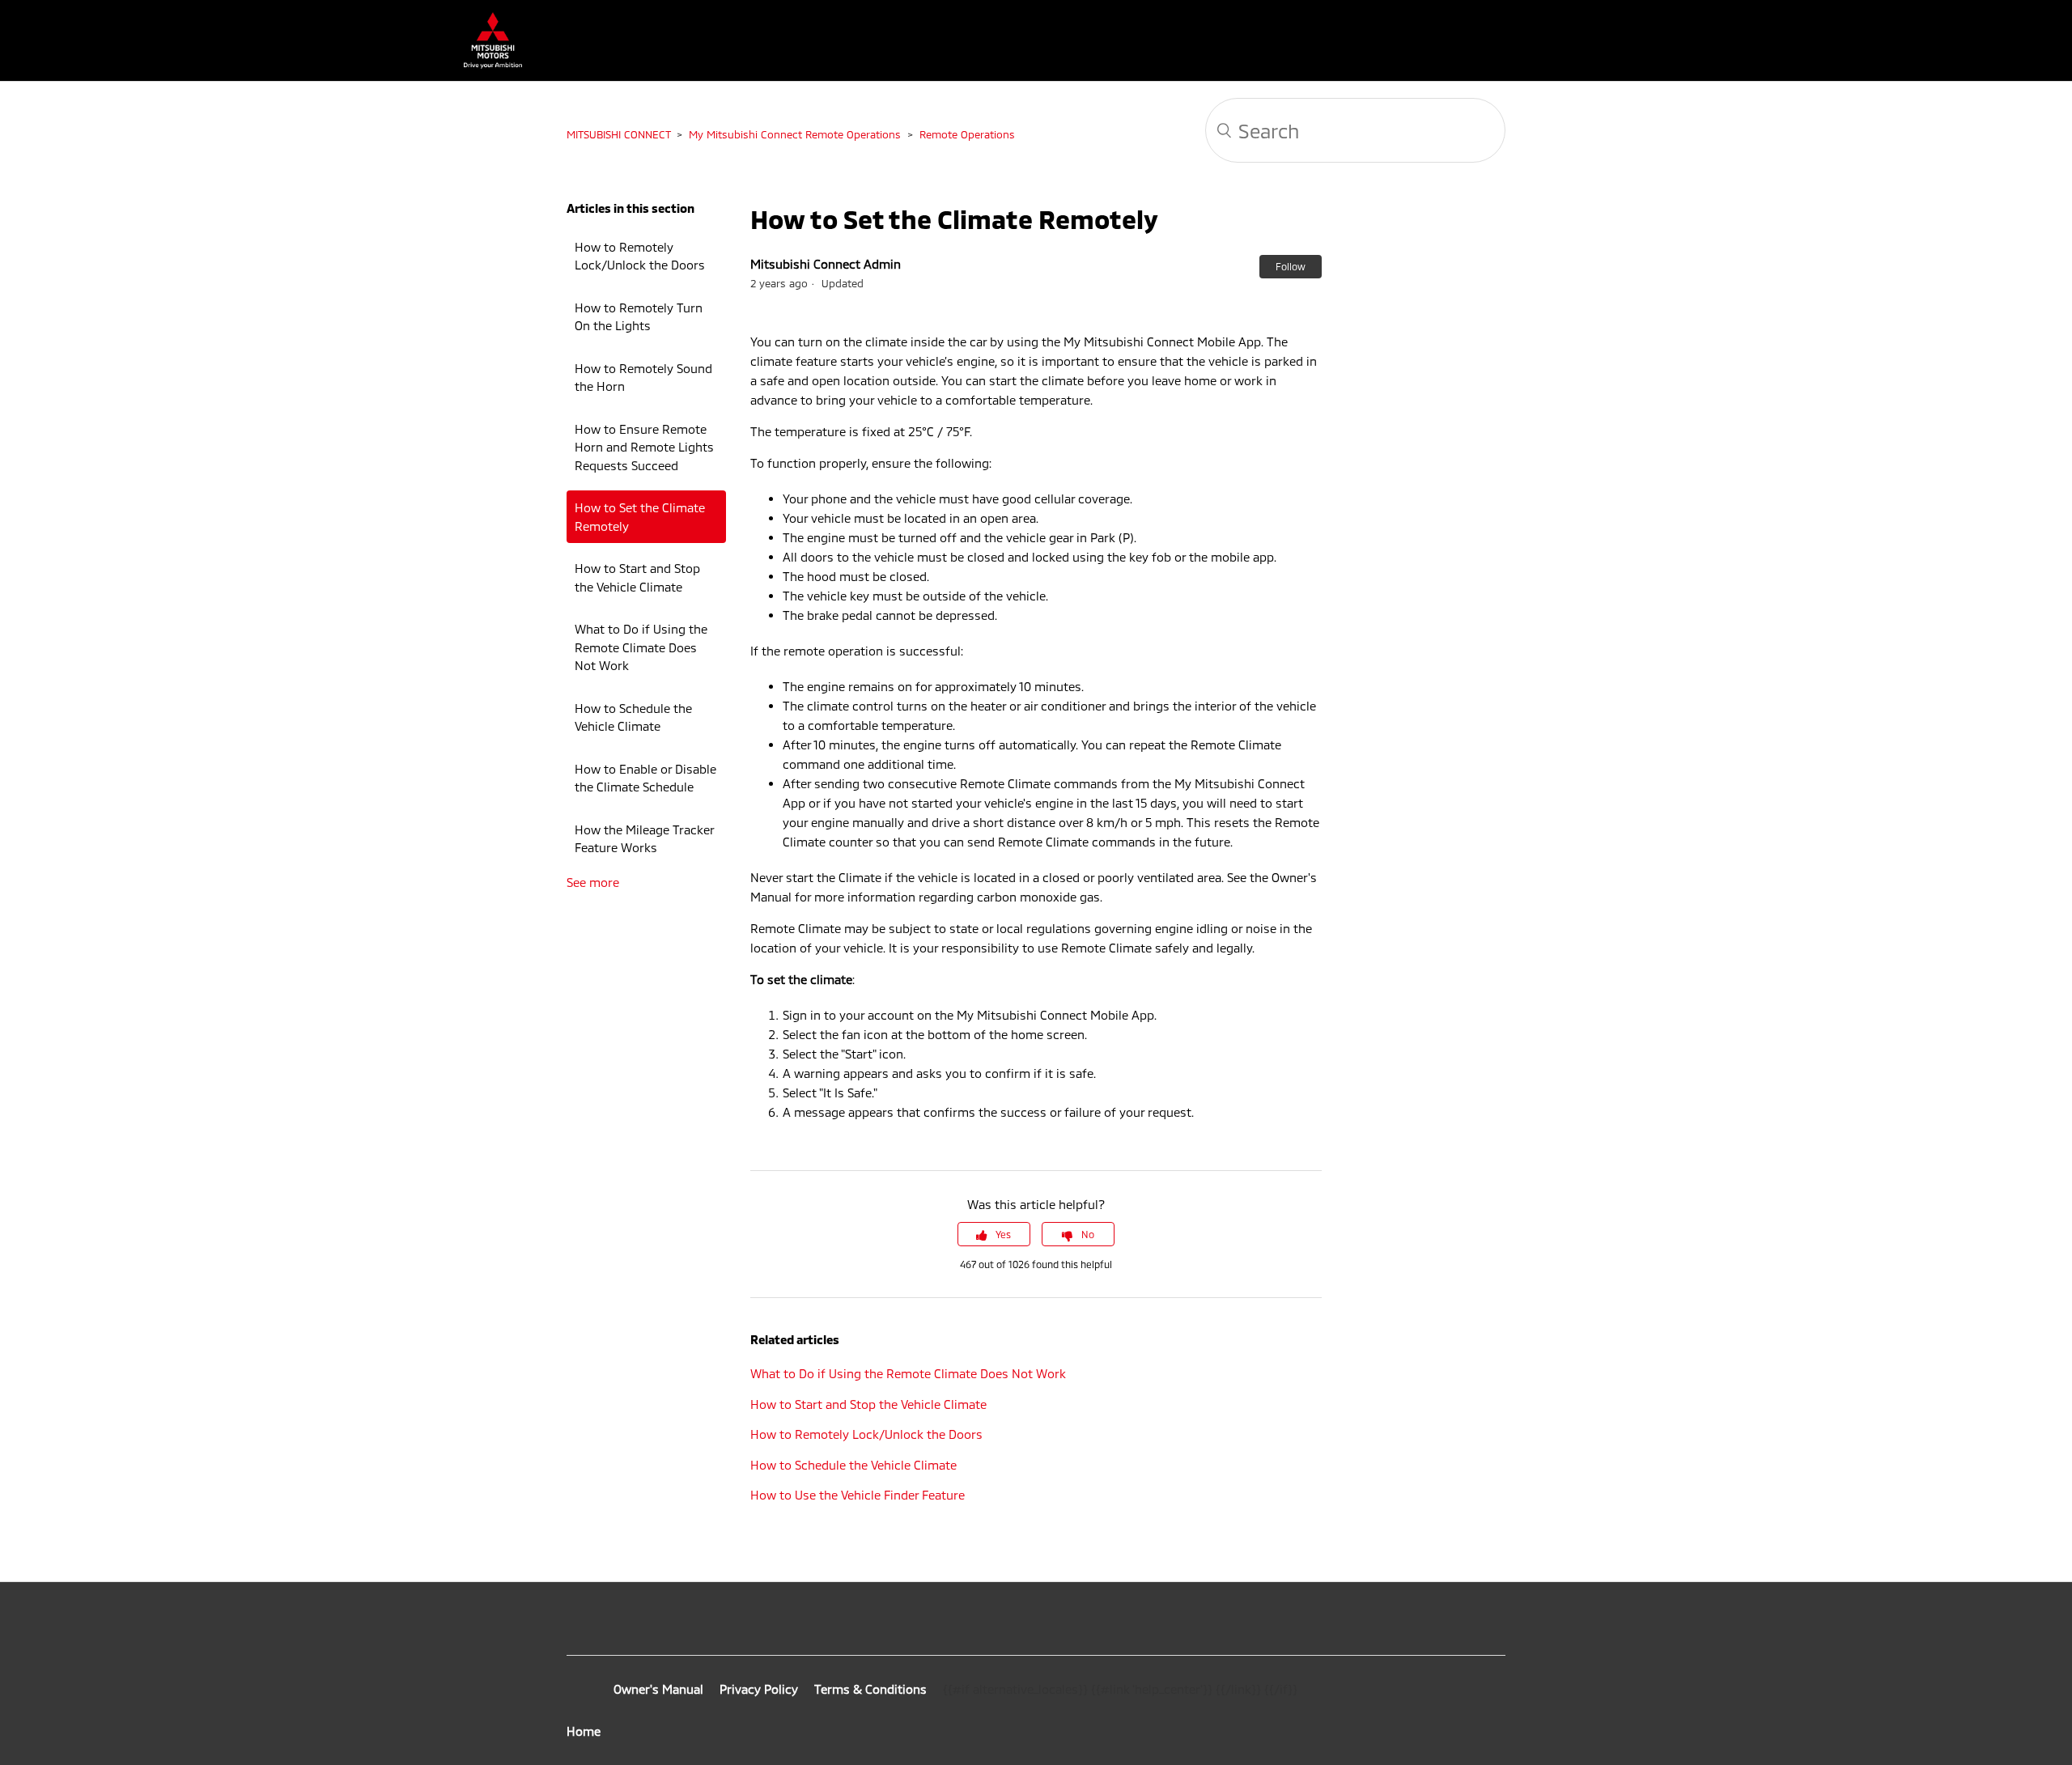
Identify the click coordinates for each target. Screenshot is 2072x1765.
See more (593, 882)
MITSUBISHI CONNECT (618, 134)
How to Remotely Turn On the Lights (639, 317)
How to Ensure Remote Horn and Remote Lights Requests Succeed (644, 447)
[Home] (484, 64)
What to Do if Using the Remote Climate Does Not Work (641, 647)
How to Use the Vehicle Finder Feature (858, 1495)
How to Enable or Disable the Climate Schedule (645, 778)
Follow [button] (1291, 266)
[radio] (994, 1234)
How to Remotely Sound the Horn (643, 378)
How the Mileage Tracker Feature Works (644, 839)
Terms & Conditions (870, 1689)
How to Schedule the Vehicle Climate (633, 717)
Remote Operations (967, 134)
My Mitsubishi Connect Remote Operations (795, 134)
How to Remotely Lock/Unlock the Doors (640, 256)
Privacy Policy (759, 1689)
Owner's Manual (658, 1689)
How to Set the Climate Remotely (640, 517)
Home (584, 1731)
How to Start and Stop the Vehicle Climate (637, 577)
